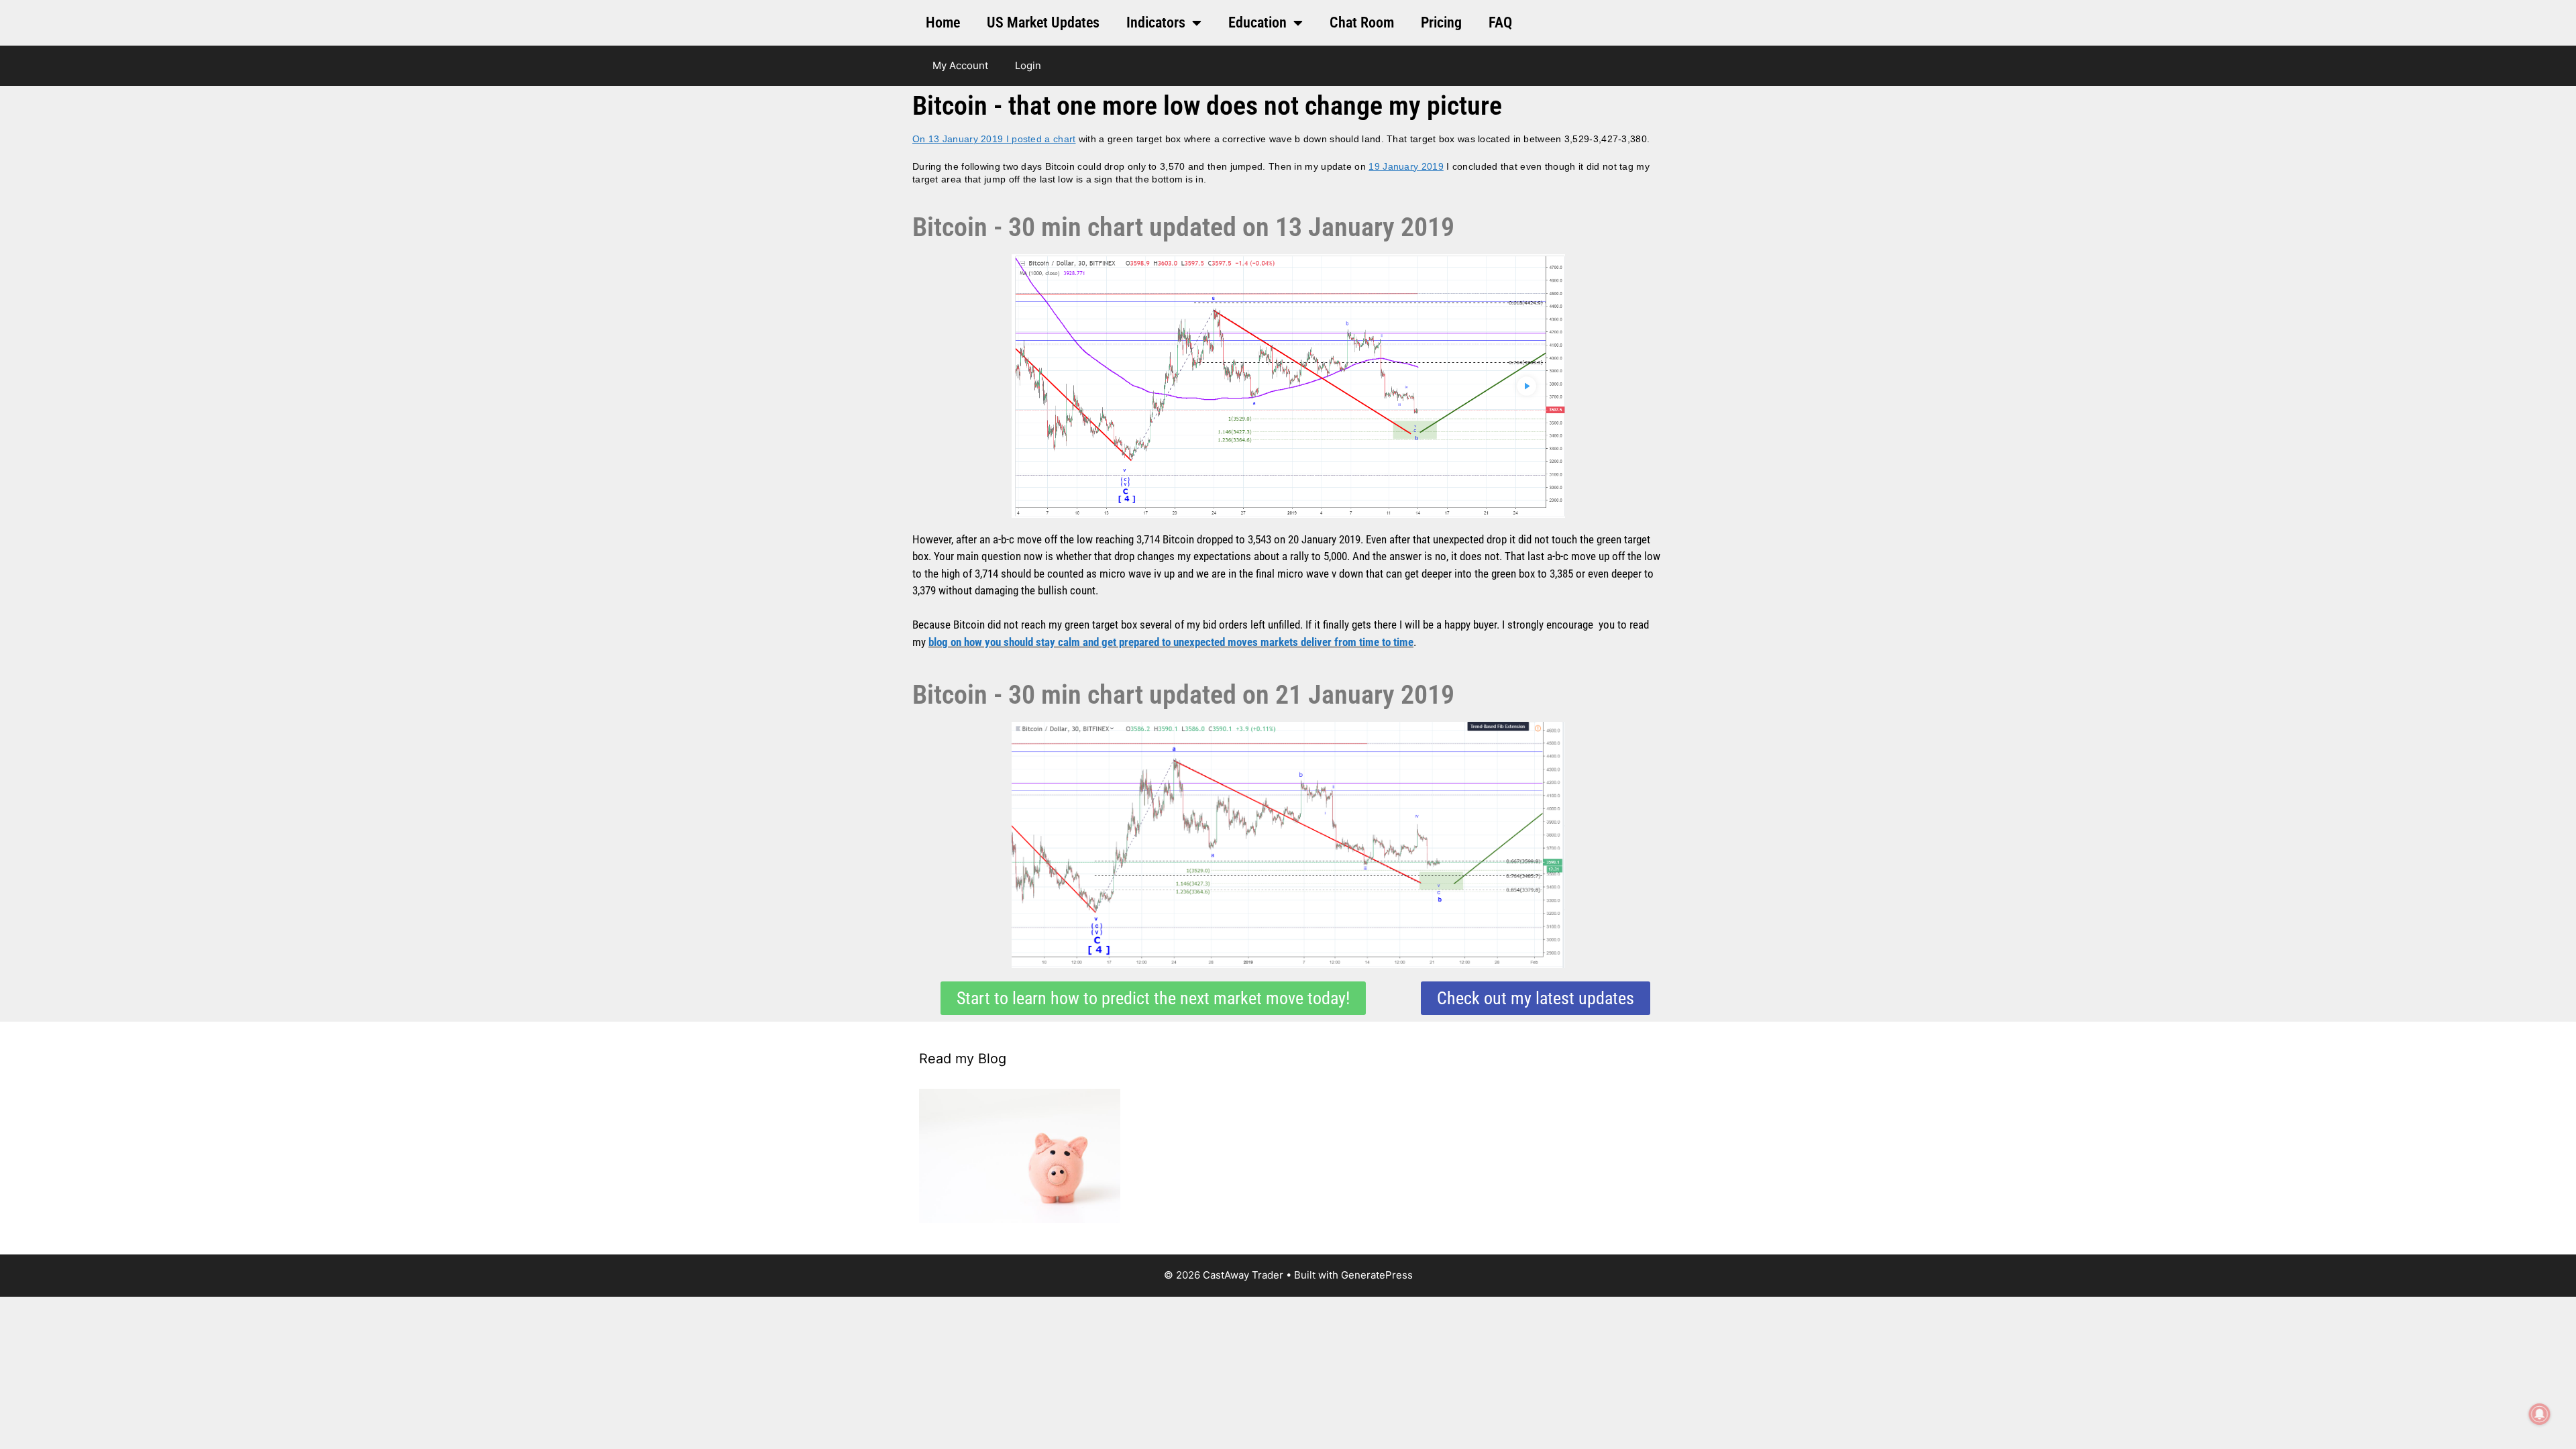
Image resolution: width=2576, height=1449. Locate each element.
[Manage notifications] (2540, 1414)
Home (943, 22)
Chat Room (1362, 22)
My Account (960, 65)
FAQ (1500, 22)
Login (1028, 65)
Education (1257, 22)
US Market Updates (1043, 22)
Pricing (1441, 22)
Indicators (1156, 22)
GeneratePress (1377, 1275)
